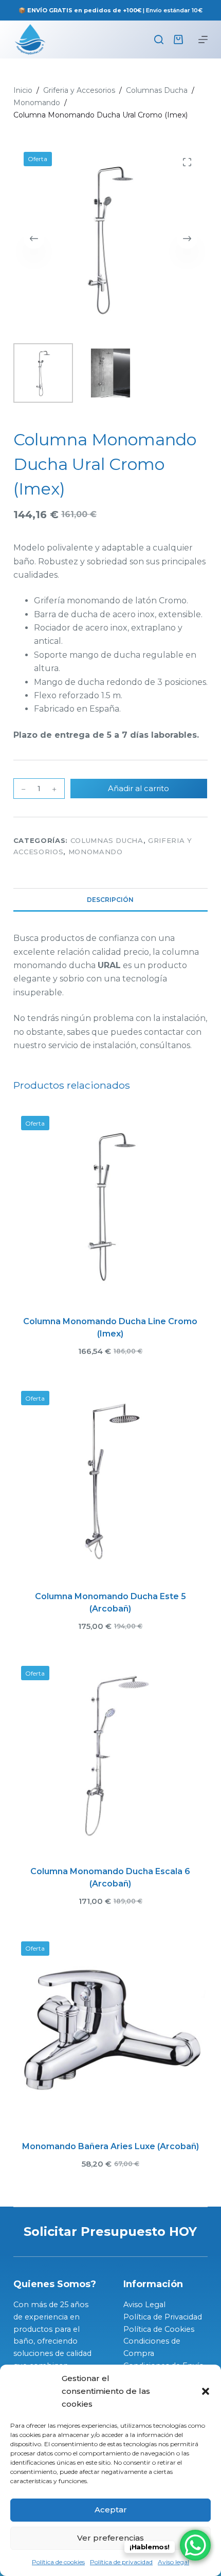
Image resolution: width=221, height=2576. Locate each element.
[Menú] (203, 40)
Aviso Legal (144, 2305)
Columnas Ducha (107, 840)
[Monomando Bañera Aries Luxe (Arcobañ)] (110, 2031)
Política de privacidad (121, 2562)
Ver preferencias (110, 2538)
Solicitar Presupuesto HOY (110, 2231)
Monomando (96, 852)
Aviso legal (173, 2562)
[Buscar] (159, 40)
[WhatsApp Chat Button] (195, 2545)
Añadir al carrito (139, 788)
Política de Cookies (159, 2329)
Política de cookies (58, 2562)
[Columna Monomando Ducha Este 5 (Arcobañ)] (110, 1480)
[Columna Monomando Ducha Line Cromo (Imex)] (110, 1205)
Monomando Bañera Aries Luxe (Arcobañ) (110, 2146)
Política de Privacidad (163, 2317)
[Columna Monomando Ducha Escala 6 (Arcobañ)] (110, 1755)
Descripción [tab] (110, 900)
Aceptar (111, 2510)
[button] (206, 2391)
